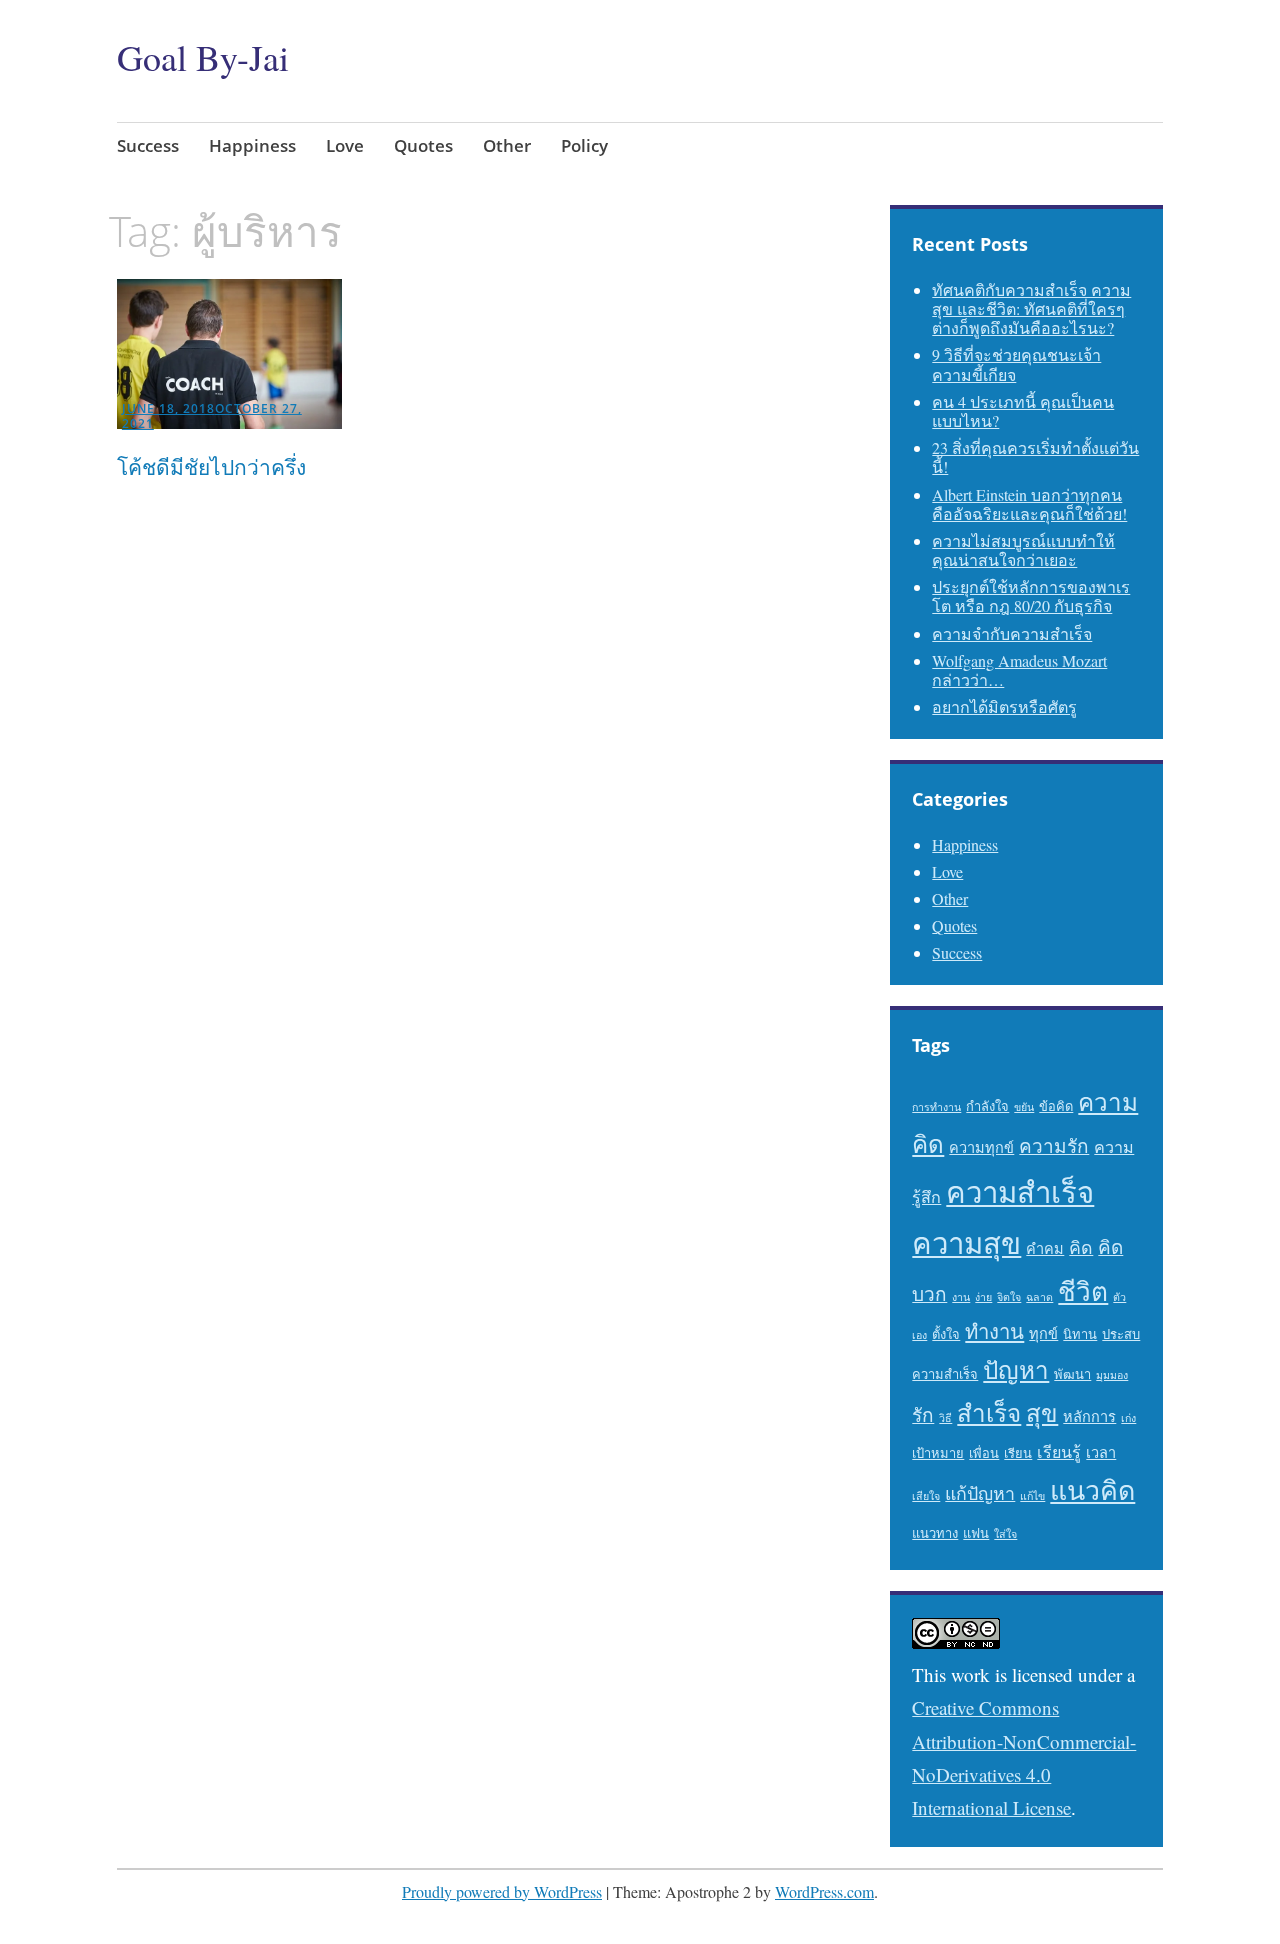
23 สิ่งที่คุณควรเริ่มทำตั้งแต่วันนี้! (1035, 457)
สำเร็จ (989, 1412)
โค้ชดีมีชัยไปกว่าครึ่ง (211, 467)
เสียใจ (926, 1496)
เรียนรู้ (1059, 1452)
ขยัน (1024, 1107)
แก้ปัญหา (980, 1493)
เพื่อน (984, 1453)
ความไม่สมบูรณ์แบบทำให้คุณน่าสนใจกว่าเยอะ (1023, 550)
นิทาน (1080, 1334)
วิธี (945, 1418)
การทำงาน (936, 1107)
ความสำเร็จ (1020, 1191)
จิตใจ (1009, 1297)
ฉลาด (1039, 1297)
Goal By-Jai (203, 57)
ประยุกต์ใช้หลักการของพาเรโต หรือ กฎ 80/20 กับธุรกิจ (1031, 596)
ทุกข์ (1043, 1333)
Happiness (252, 145)
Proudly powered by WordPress (502, 1891)
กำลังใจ (987, 1106)
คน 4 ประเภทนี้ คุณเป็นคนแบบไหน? (1023, 411)
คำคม (1045, 1248)
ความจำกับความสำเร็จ (1012, 633)
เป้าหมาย (938, 1453)
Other (507, 145)
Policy (584, 145)
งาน (961, 1297)
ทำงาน (994, 1331)
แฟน (976, 1533)
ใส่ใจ (1005, 1534)
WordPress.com (824, 1891)
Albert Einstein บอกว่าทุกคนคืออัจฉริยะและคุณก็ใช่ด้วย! (1029, 504)
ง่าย (983, 1297)
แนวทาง (935, 1533)
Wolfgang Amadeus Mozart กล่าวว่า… (1019, 670)
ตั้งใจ (946, 1334)
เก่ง (1128, 1418)
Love (345, 145)
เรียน (1018, 1453)
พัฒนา (1072, 1374)
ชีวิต (1083, 1290)
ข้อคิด (1056, 1106)
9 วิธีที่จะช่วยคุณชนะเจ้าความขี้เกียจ (1016, 364)
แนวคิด (1092, 1490)
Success (148, 145)
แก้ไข (1032, 1496)
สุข (1042, 1412)
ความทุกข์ (981, 1147)
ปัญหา (1016, 1369)
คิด (1081, 1247)
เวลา (1101, 1452)
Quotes (423, 145)
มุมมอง (1112, 1375)
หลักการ (1089, 1416)
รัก (923, 1414)
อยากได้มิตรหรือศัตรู (1004, 706)
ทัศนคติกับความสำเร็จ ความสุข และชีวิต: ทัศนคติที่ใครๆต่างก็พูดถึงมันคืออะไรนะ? (1031, 308)
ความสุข (966, 1242)
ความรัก (1054, 1145)
